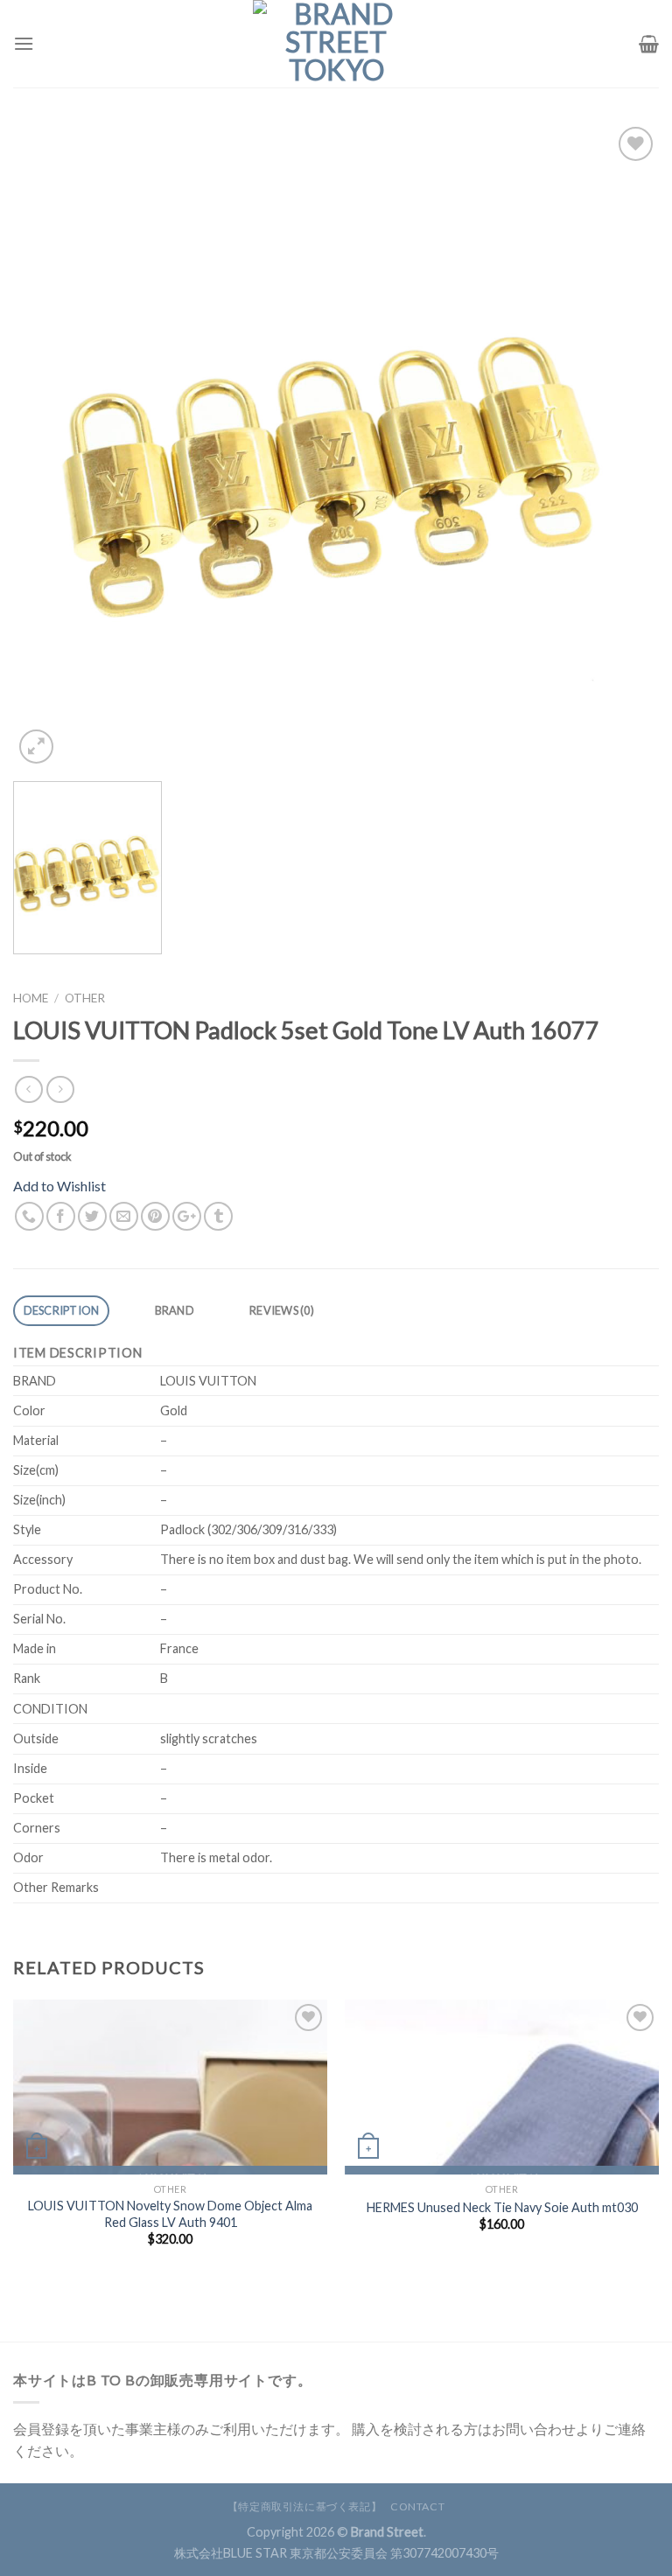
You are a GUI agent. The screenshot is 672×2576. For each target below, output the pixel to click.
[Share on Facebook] (61, 1216)
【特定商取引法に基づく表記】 (305, 2506)
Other (85, 998)
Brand (175, 1310)
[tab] (61, 1311)
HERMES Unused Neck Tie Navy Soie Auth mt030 (502, 2207)
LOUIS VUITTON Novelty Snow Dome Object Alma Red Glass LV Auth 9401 (170, 2214)
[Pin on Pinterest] (155, 1216)
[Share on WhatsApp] (29, 1216)
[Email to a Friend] (124, 1216)
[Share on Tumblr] (218, 1216)
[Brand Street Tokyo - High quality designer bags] (336, 44)
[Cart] (649, 44)
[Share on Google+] (187, 1216)
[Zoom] (36, 747)
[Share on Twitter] (92, 1216)
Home (31, 998)
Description (62, 1310)
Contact (417, 2506)
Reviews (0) (282, 1310)
